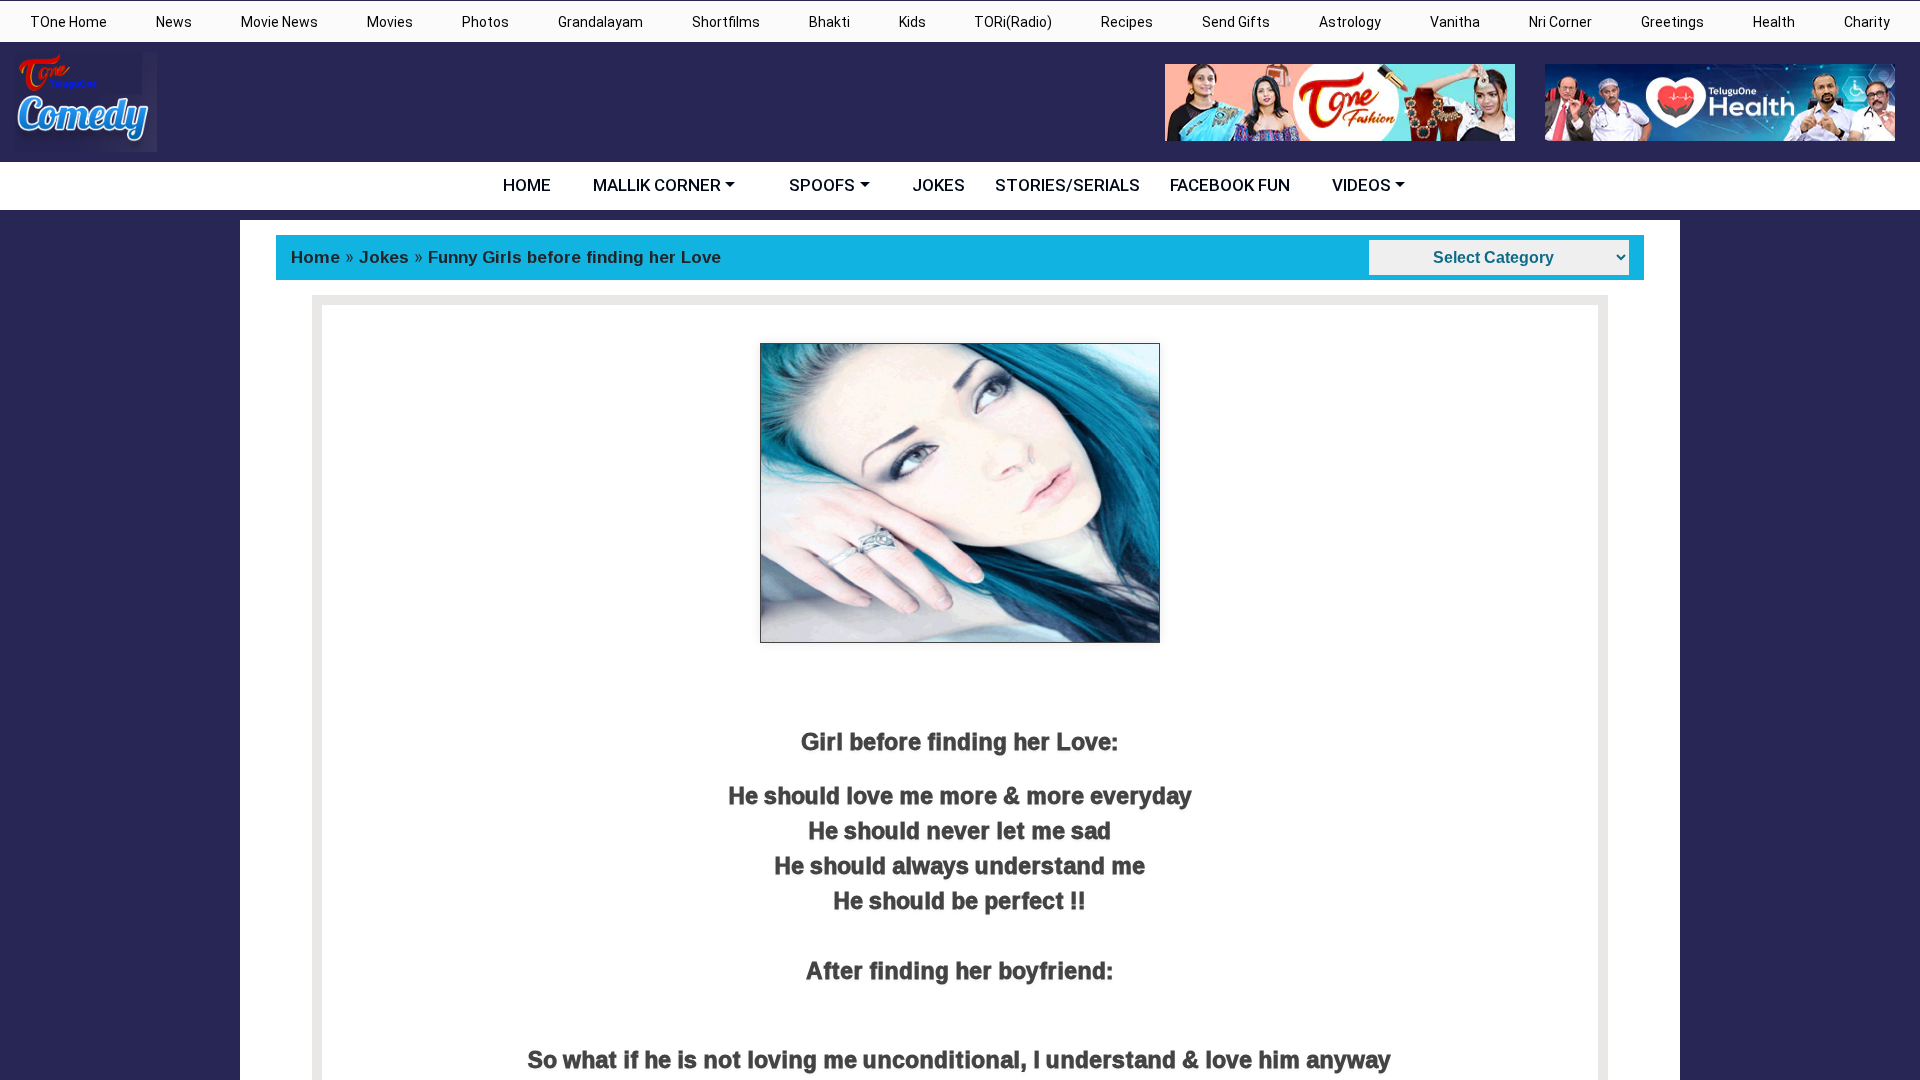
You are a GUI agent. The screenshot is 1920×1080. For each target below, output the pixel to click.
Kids (912, 22)
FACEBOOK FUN (1230, 185)
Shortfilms (726, 22)
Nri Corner (1560, 22)
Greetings (1672, 22)
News (174, 22)
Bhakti (829, 22)
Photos (485, 22)
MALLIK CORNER (657, 185)
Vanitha (1455, 22)
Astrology (1350, 22)
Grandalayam (600, 22)
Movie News (279, 22)
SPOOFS (822, 185)
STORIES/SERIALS (1067, 185)
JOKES (938, 185)
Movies (390, 22)
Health (1774, 22)
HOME (527, 185)
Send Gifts (1236, 22)
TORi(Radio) (1013, 22)
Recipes (1127, 22)
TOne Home (68, 22)
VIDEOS (1361, 185)
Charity (1867, 22)
